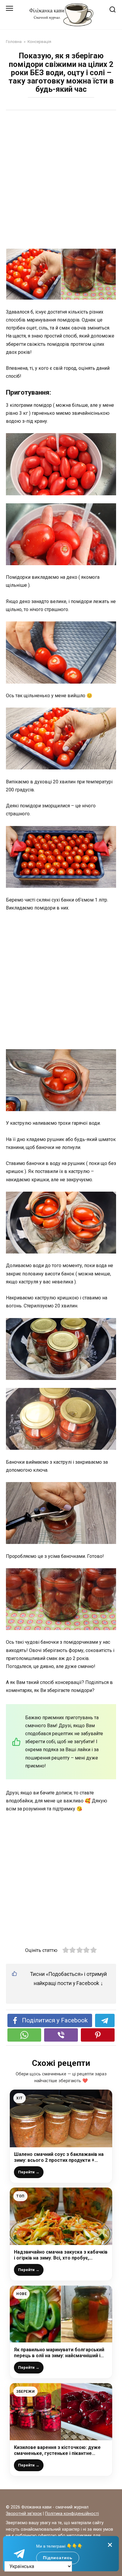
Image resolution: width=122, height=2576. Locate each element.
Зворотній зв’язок (24, 2514)
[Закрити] (110, 2545)
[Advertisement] (61, 180)
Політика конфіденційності (72, 2514)
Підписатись (58, 2558)
